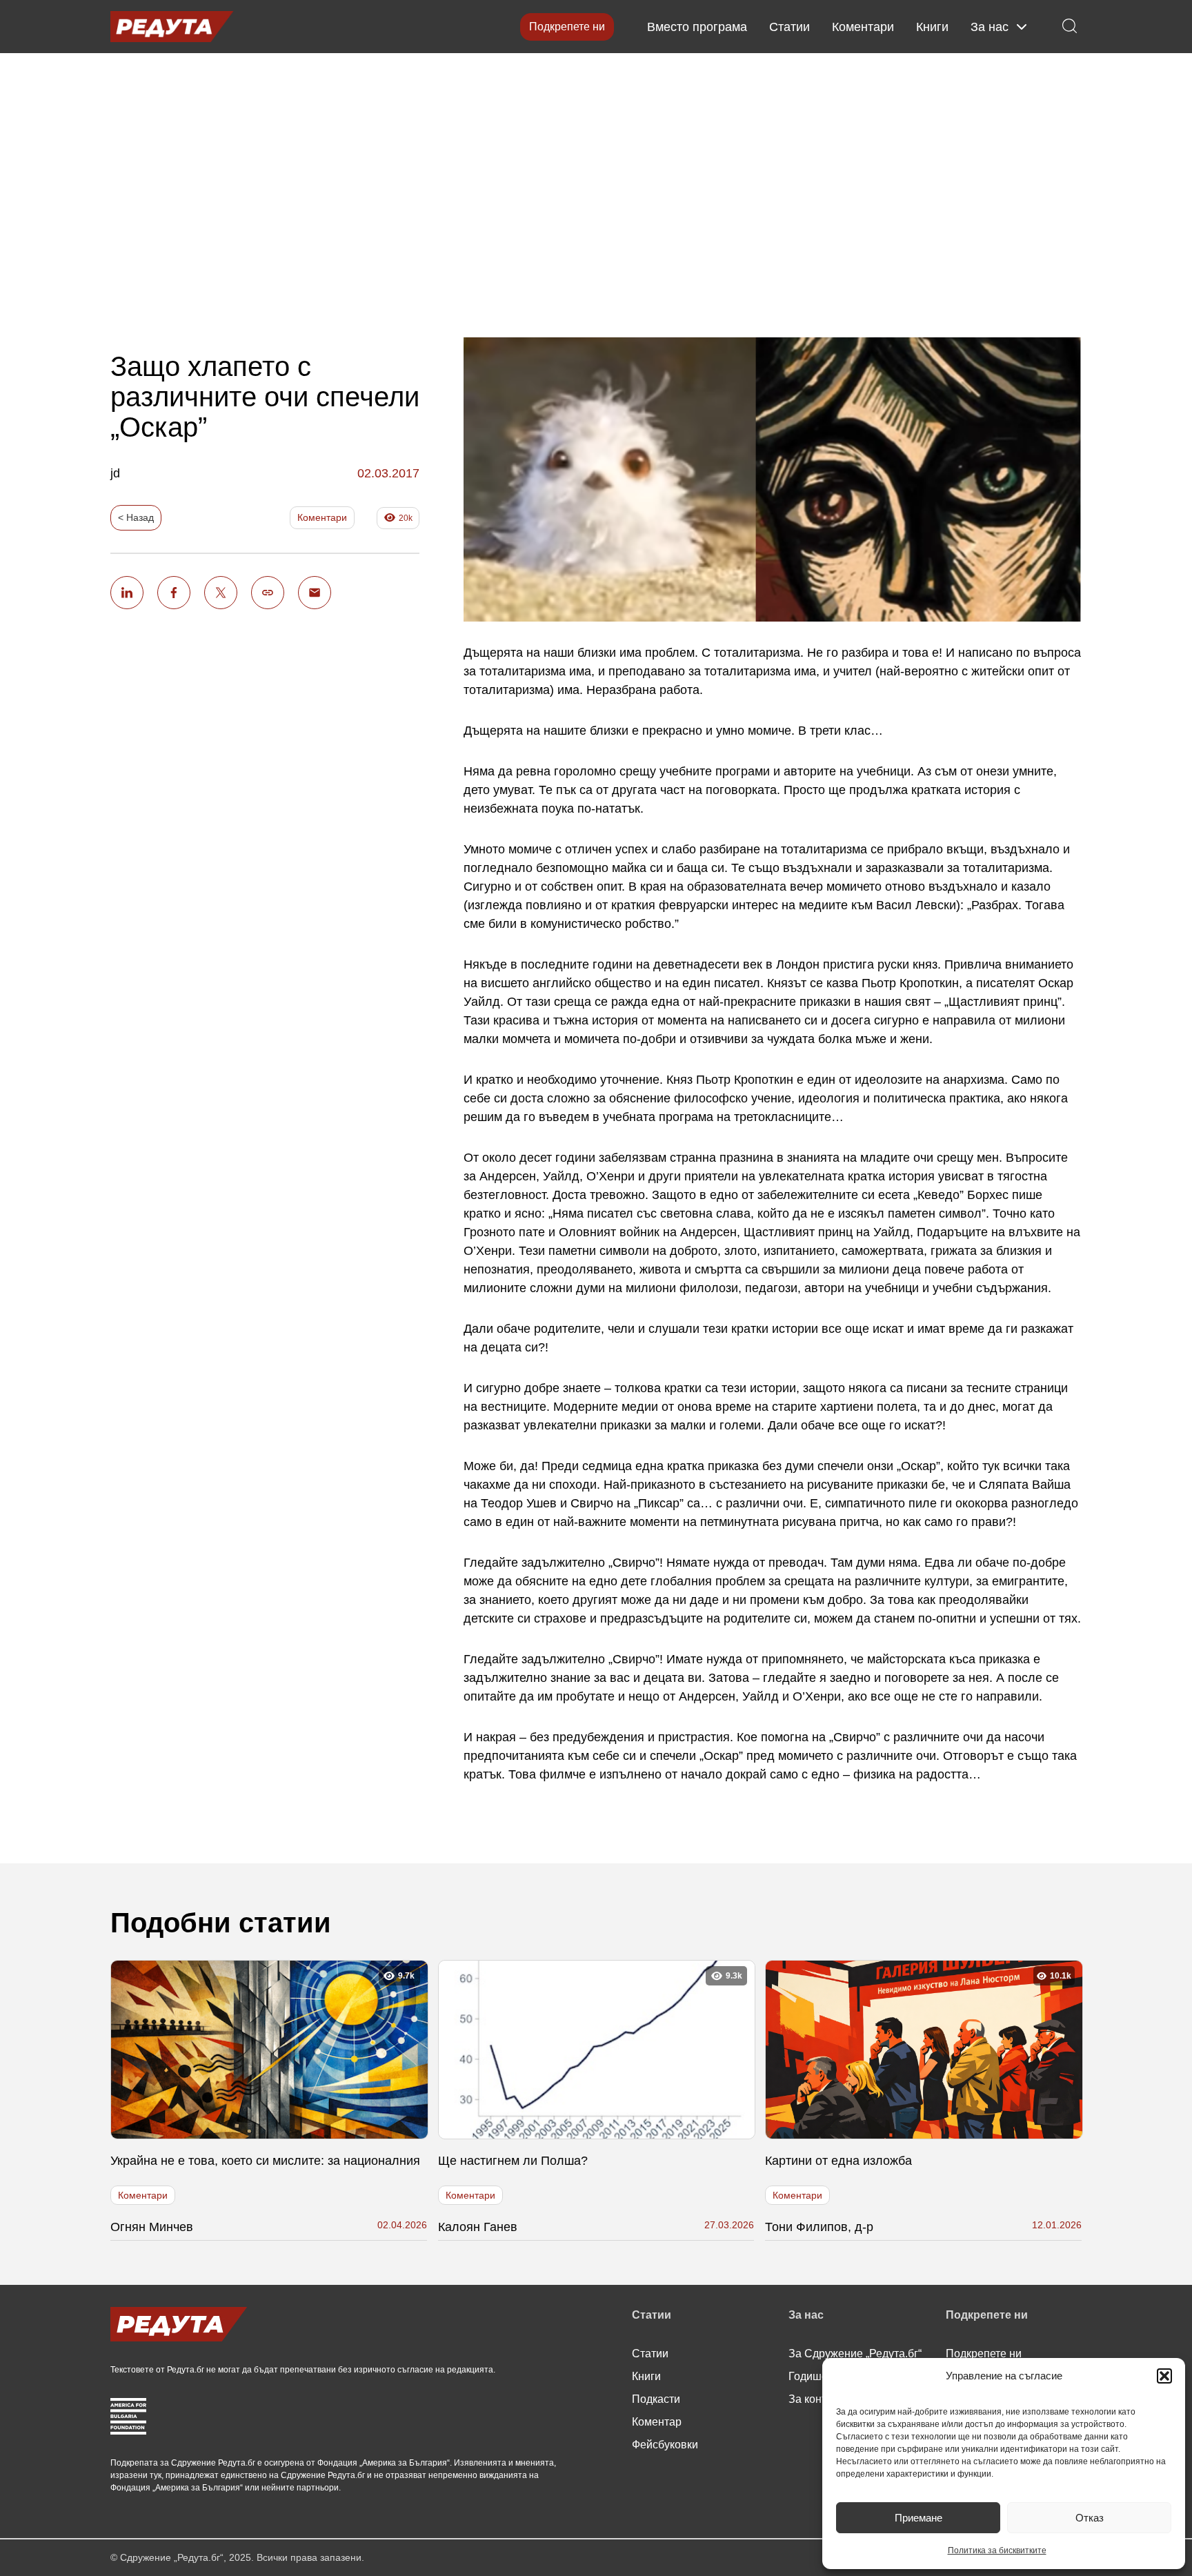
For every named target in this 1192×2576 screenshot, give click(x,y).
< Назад (136, 517)
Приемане (918, 2518)
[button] (1164, 2376)
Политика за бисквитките (997, 2550)
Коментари (863, 27)
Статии (789, 27)
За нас (990, 27)
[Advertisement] (596, 184)
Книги (932, 27)
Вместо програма (697, 27)
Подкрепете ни (567, 27)
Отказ (1090, 2518)
